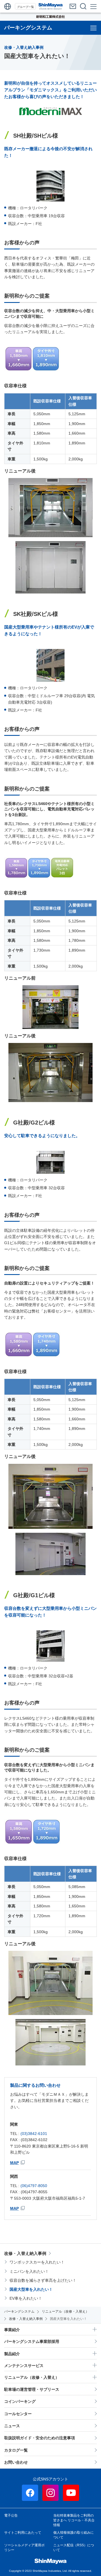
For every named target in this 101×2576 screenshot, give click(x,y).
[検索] (83, 6)
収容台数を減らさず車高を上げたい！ (43, 2280)
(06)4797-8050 (34, 2186)
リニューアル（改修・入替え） (32, 2377)
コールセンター (18, 2414)
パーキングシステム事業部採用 (32, 2341)
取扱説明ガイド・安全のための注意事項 (40, 2438)
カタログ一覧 (16, 2450)
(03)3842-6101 (34, 2134)
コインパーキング (20, 2401)
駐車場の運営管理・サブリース (32, 2389)
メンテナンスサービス (24, 2366)
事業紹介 (12, 2330)
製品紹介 (12, 2354)
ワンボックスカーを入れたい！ (37, 2262)
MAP (14, 2163)
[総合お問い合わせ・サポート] (73, 6)
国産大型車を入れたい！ (31, 2289)
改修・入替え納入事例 (25, 2253)
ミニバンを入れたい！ (29, 2271)
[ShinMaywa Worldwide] (8, 6)
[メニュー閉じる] (94, 6)
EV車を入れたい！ (26, 2298)
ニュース (12, 2426)
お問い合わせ (16, 2462)
